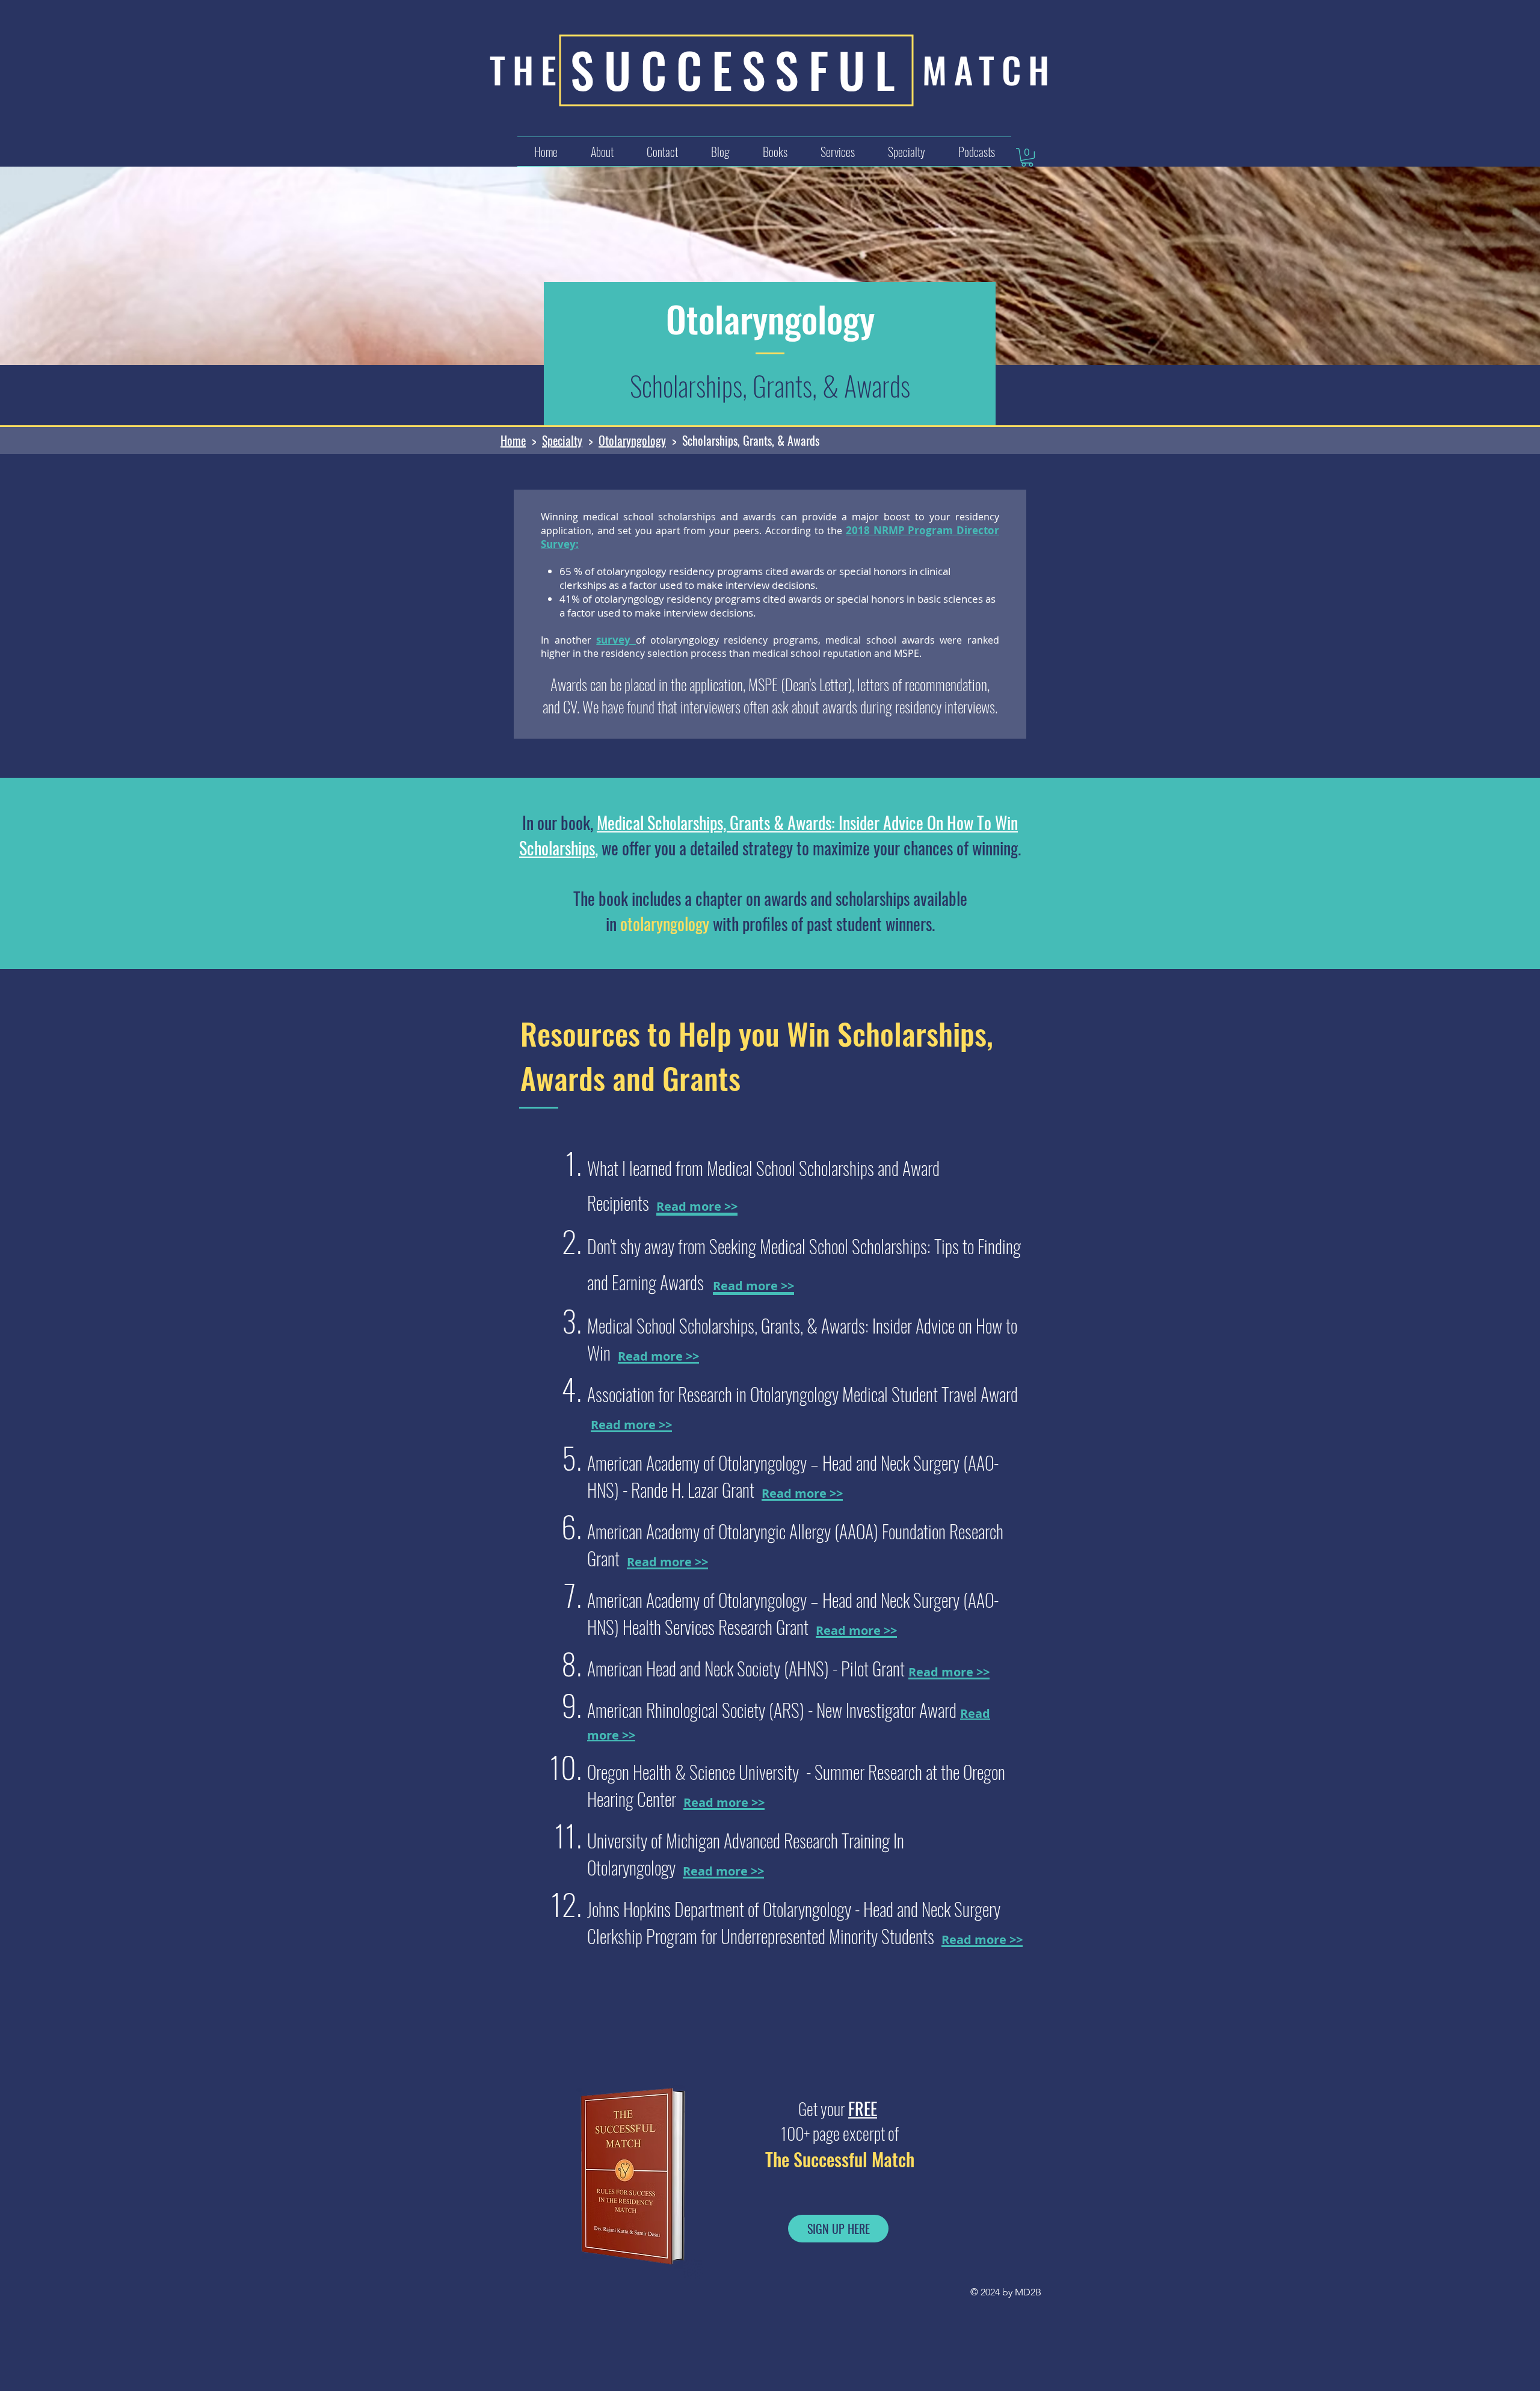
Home (513, 440)
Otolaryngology (632, 440)
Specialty (562, 440)
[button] (837, 152)
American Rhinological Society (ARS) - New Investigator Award (774, 1710)
